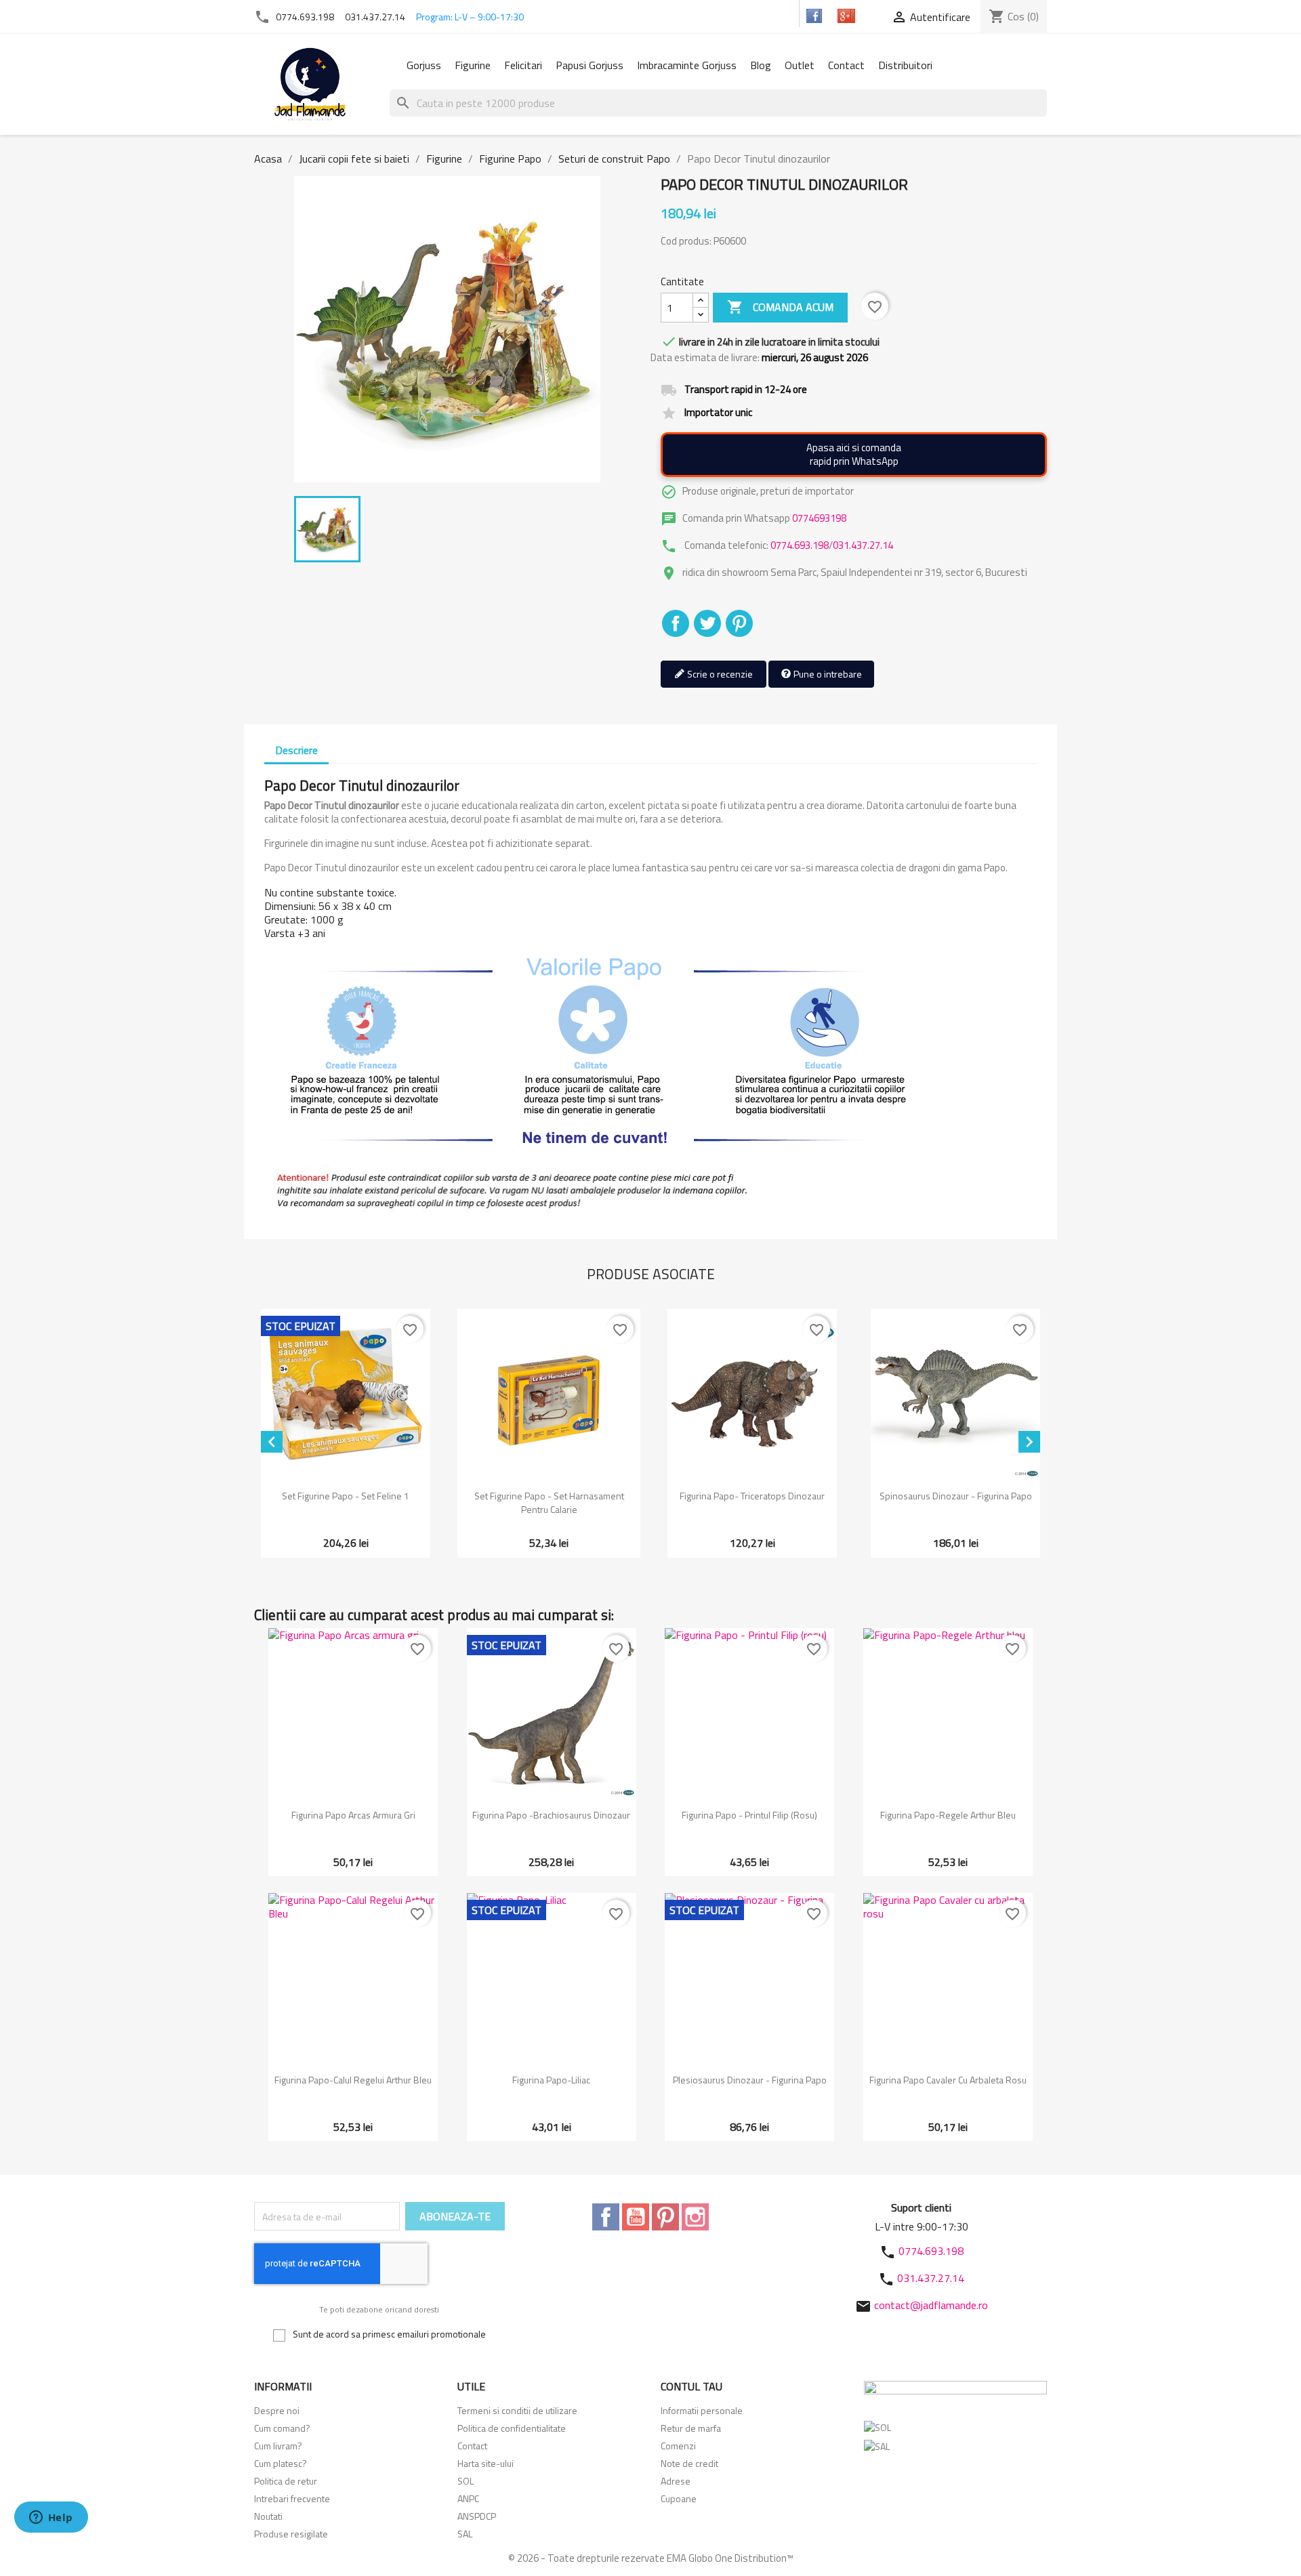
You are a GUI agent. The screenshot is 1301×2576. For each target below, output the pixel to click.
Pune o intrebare (827, 674)
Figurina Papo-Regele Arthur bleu (948, 1815)
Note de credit (689, 2463)
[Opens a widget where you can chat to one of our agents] (51, 2518)
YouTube (636, 2217)
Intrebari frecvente (292, 2498)
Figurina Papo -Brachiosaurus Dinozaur (551, 1815)
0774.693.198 (305, 17)
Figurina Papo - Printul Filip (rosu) (749, 1815)
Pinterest (739, 623)
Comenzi (678, 2446)
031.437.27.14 (375, 17)
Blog (761, 65)
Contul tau (691, 2386)
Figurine (473, 65)
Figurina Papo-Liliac (551, 2080)
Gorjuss (424, 65)
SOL (466, 2481)
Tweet (707, 623)
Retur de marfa (691, 2428)
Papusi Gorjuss (590, 65)
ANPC (468, 2498)
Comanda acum (780, 307)
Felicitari (523, 65)
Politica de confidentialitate (512, 2428)
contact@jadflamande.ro (931, 2305)
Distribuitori (905, 65)
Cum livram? (278, 2446)
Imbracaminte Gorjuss (687, 65)
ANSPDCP (477, 2516)
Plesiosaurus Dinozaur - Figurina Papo (750, 2080)
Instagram (695, 2217)
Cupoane (679, 2498)
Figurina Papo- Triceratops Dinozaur (752, 1496)
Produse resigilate (291, 2534)
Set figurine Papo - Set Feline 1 (346, 1496)
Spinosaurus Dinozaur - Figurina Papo (956, 1496)
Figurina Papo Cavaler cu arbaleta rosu (948, 2080)
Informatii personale (702, 2410)
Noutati (268, 2516)
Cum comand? (282, 2428)
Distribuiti (676, 623)
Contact (846, 65)
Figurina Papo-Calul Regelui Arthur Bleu (353, 2080)
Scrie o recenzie (719, 674)
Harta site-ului (486, 2463)
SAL (465, 2534)
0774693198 (819, 518)
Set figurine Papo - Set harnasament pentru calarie (549, 1502)
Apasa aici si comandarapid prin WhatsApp (854, 454)
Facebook (606, 2217)
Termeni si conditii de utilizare (517, 2410)
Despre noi (277, 2410)
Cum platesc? (281, 2463)
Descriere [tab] (296, 750)
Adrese (676, 2481)
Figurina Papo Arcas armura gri (353, 1815)
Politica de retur (286, 2481)
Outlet (800, 65)
